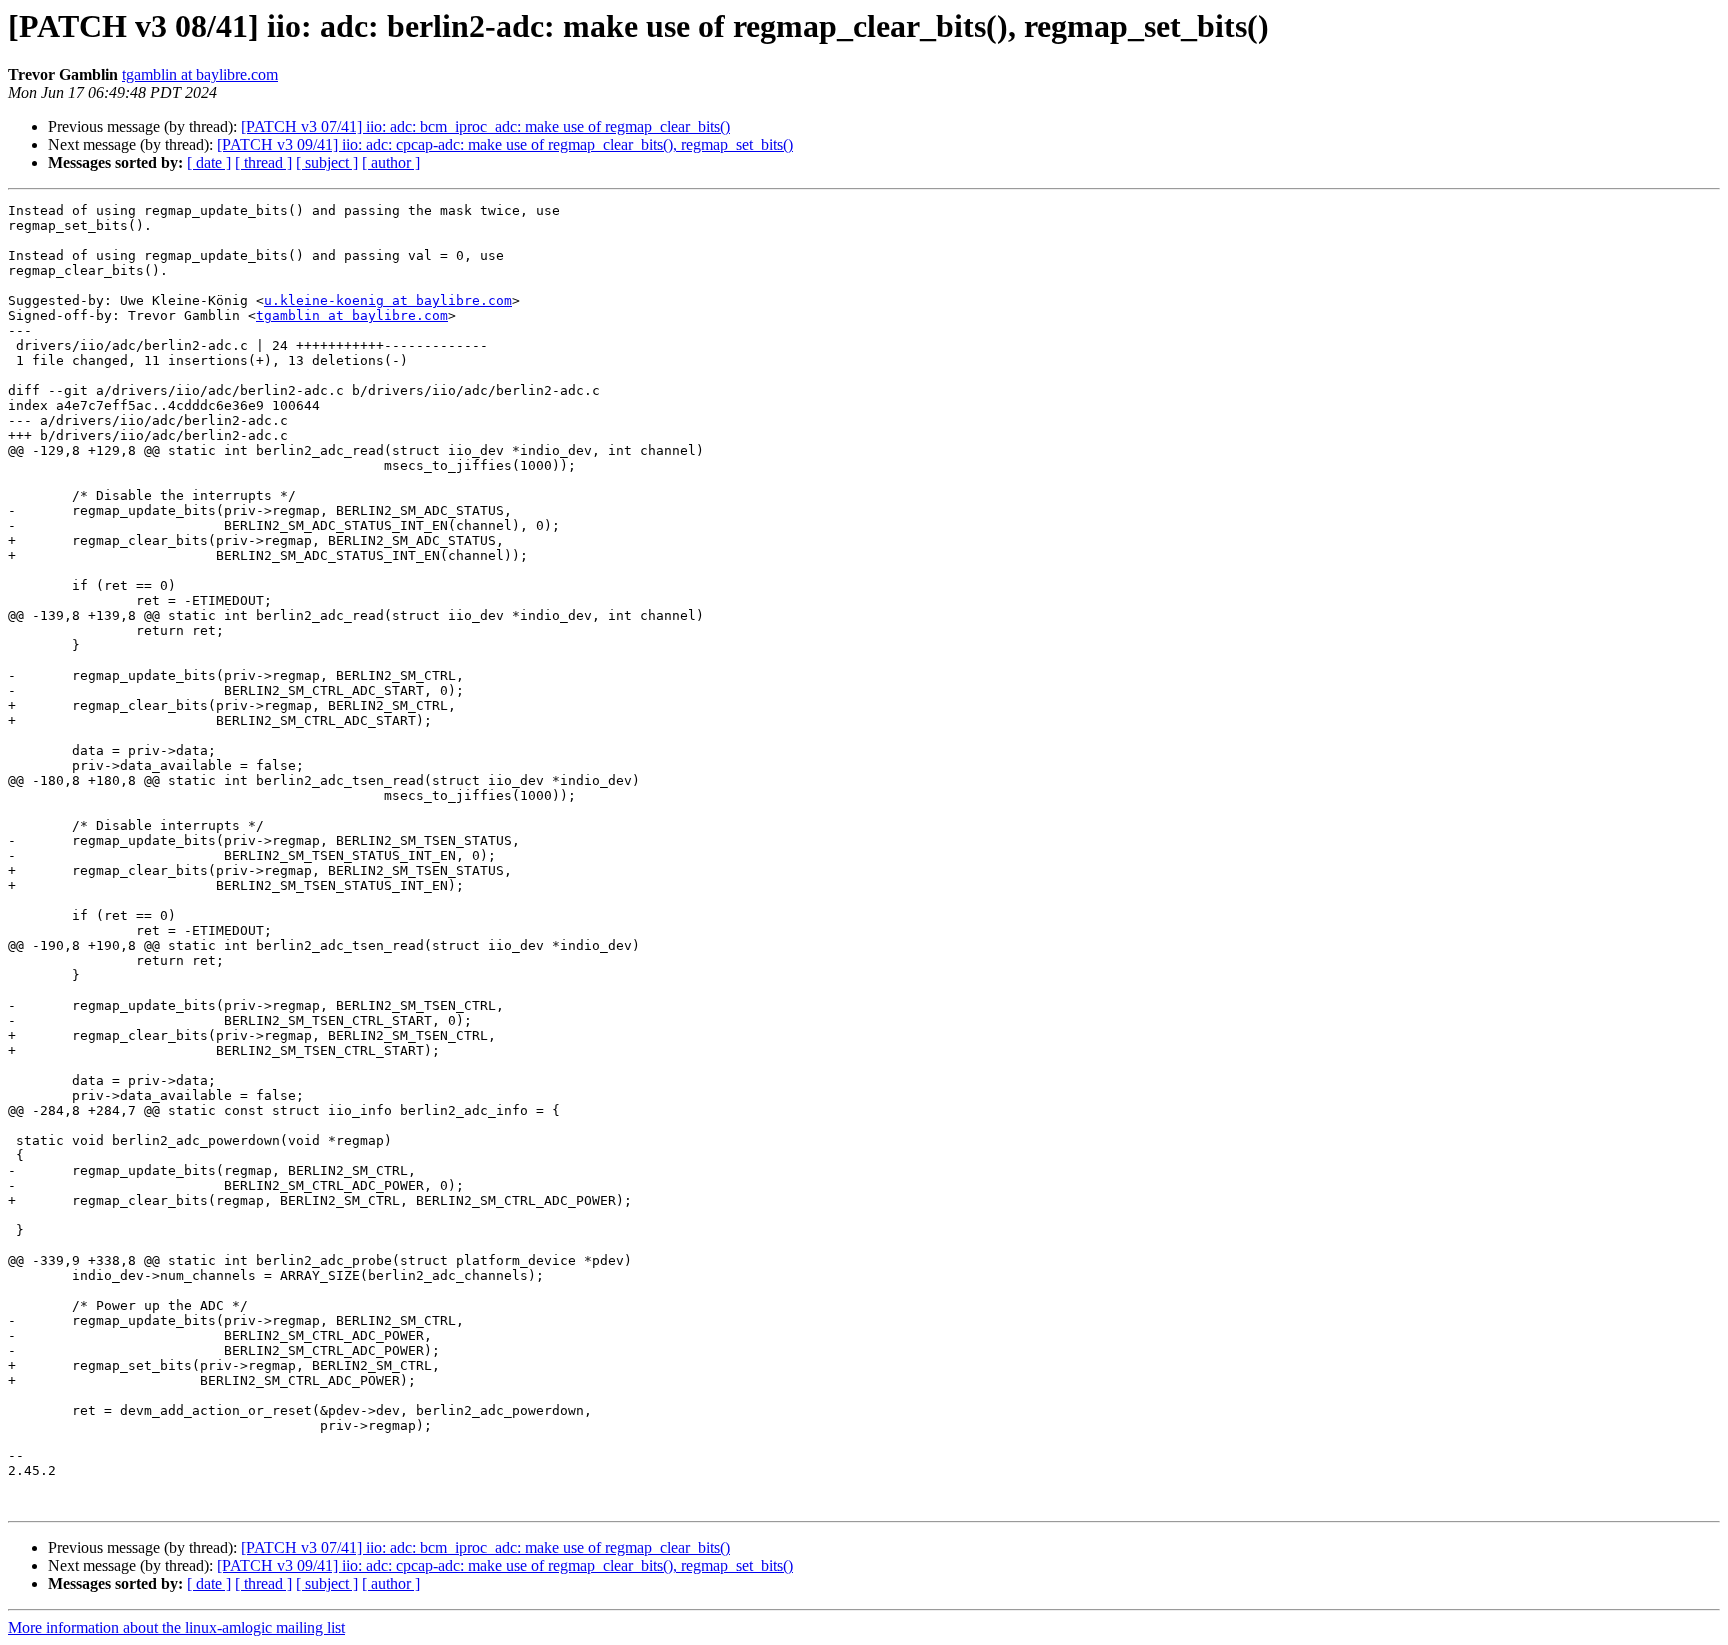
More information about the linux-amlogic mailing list (176, 1627)
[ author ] (391, 162)
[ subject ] (327, 162)
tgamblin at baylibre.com (200, 74)
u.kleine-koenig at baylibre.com (388, 300)
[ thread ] (263, 162)
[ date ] (209, 162)
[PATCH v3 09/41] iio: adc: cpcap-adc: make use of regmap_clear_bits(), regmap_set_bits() (505, 144)
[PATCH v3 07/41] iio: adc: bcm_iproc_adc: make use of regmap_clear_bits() (485, 126)
